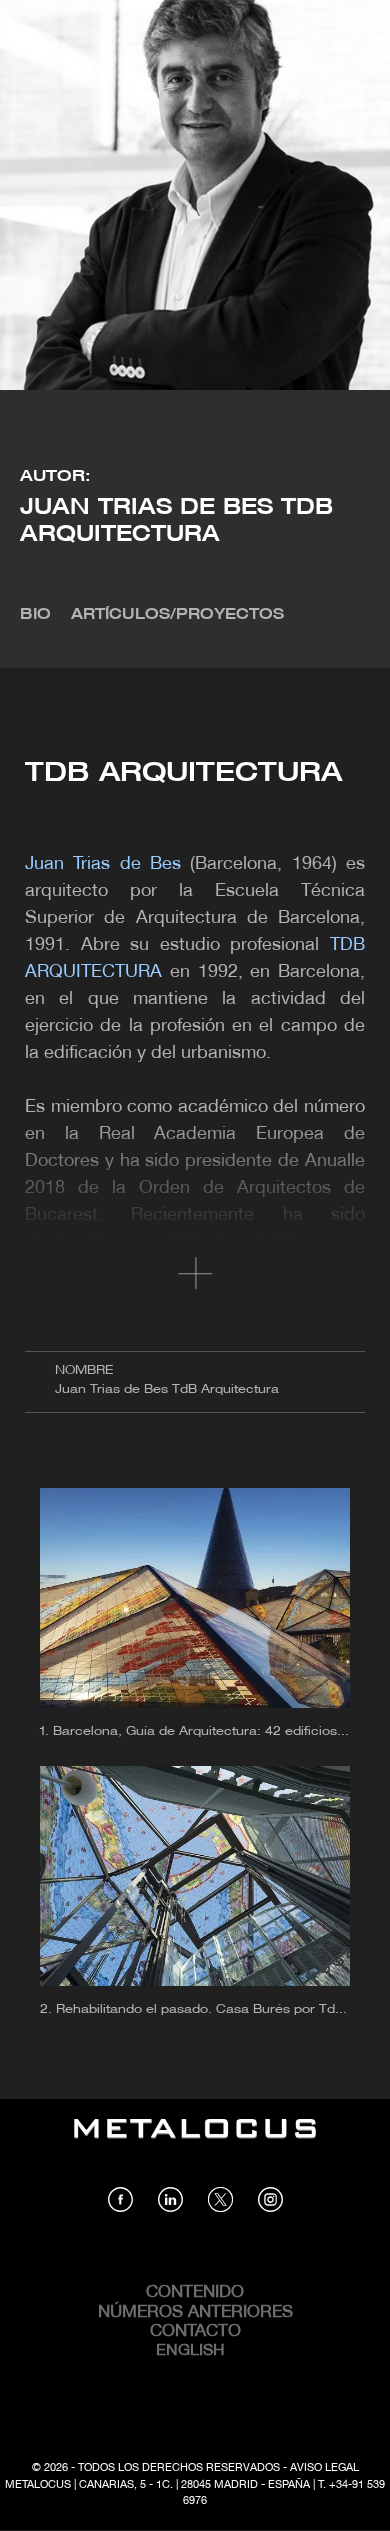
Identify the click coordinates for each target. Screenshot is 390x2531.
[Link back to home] (195, 2143)
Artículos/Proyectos (177, 615)
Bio (35, 615)
